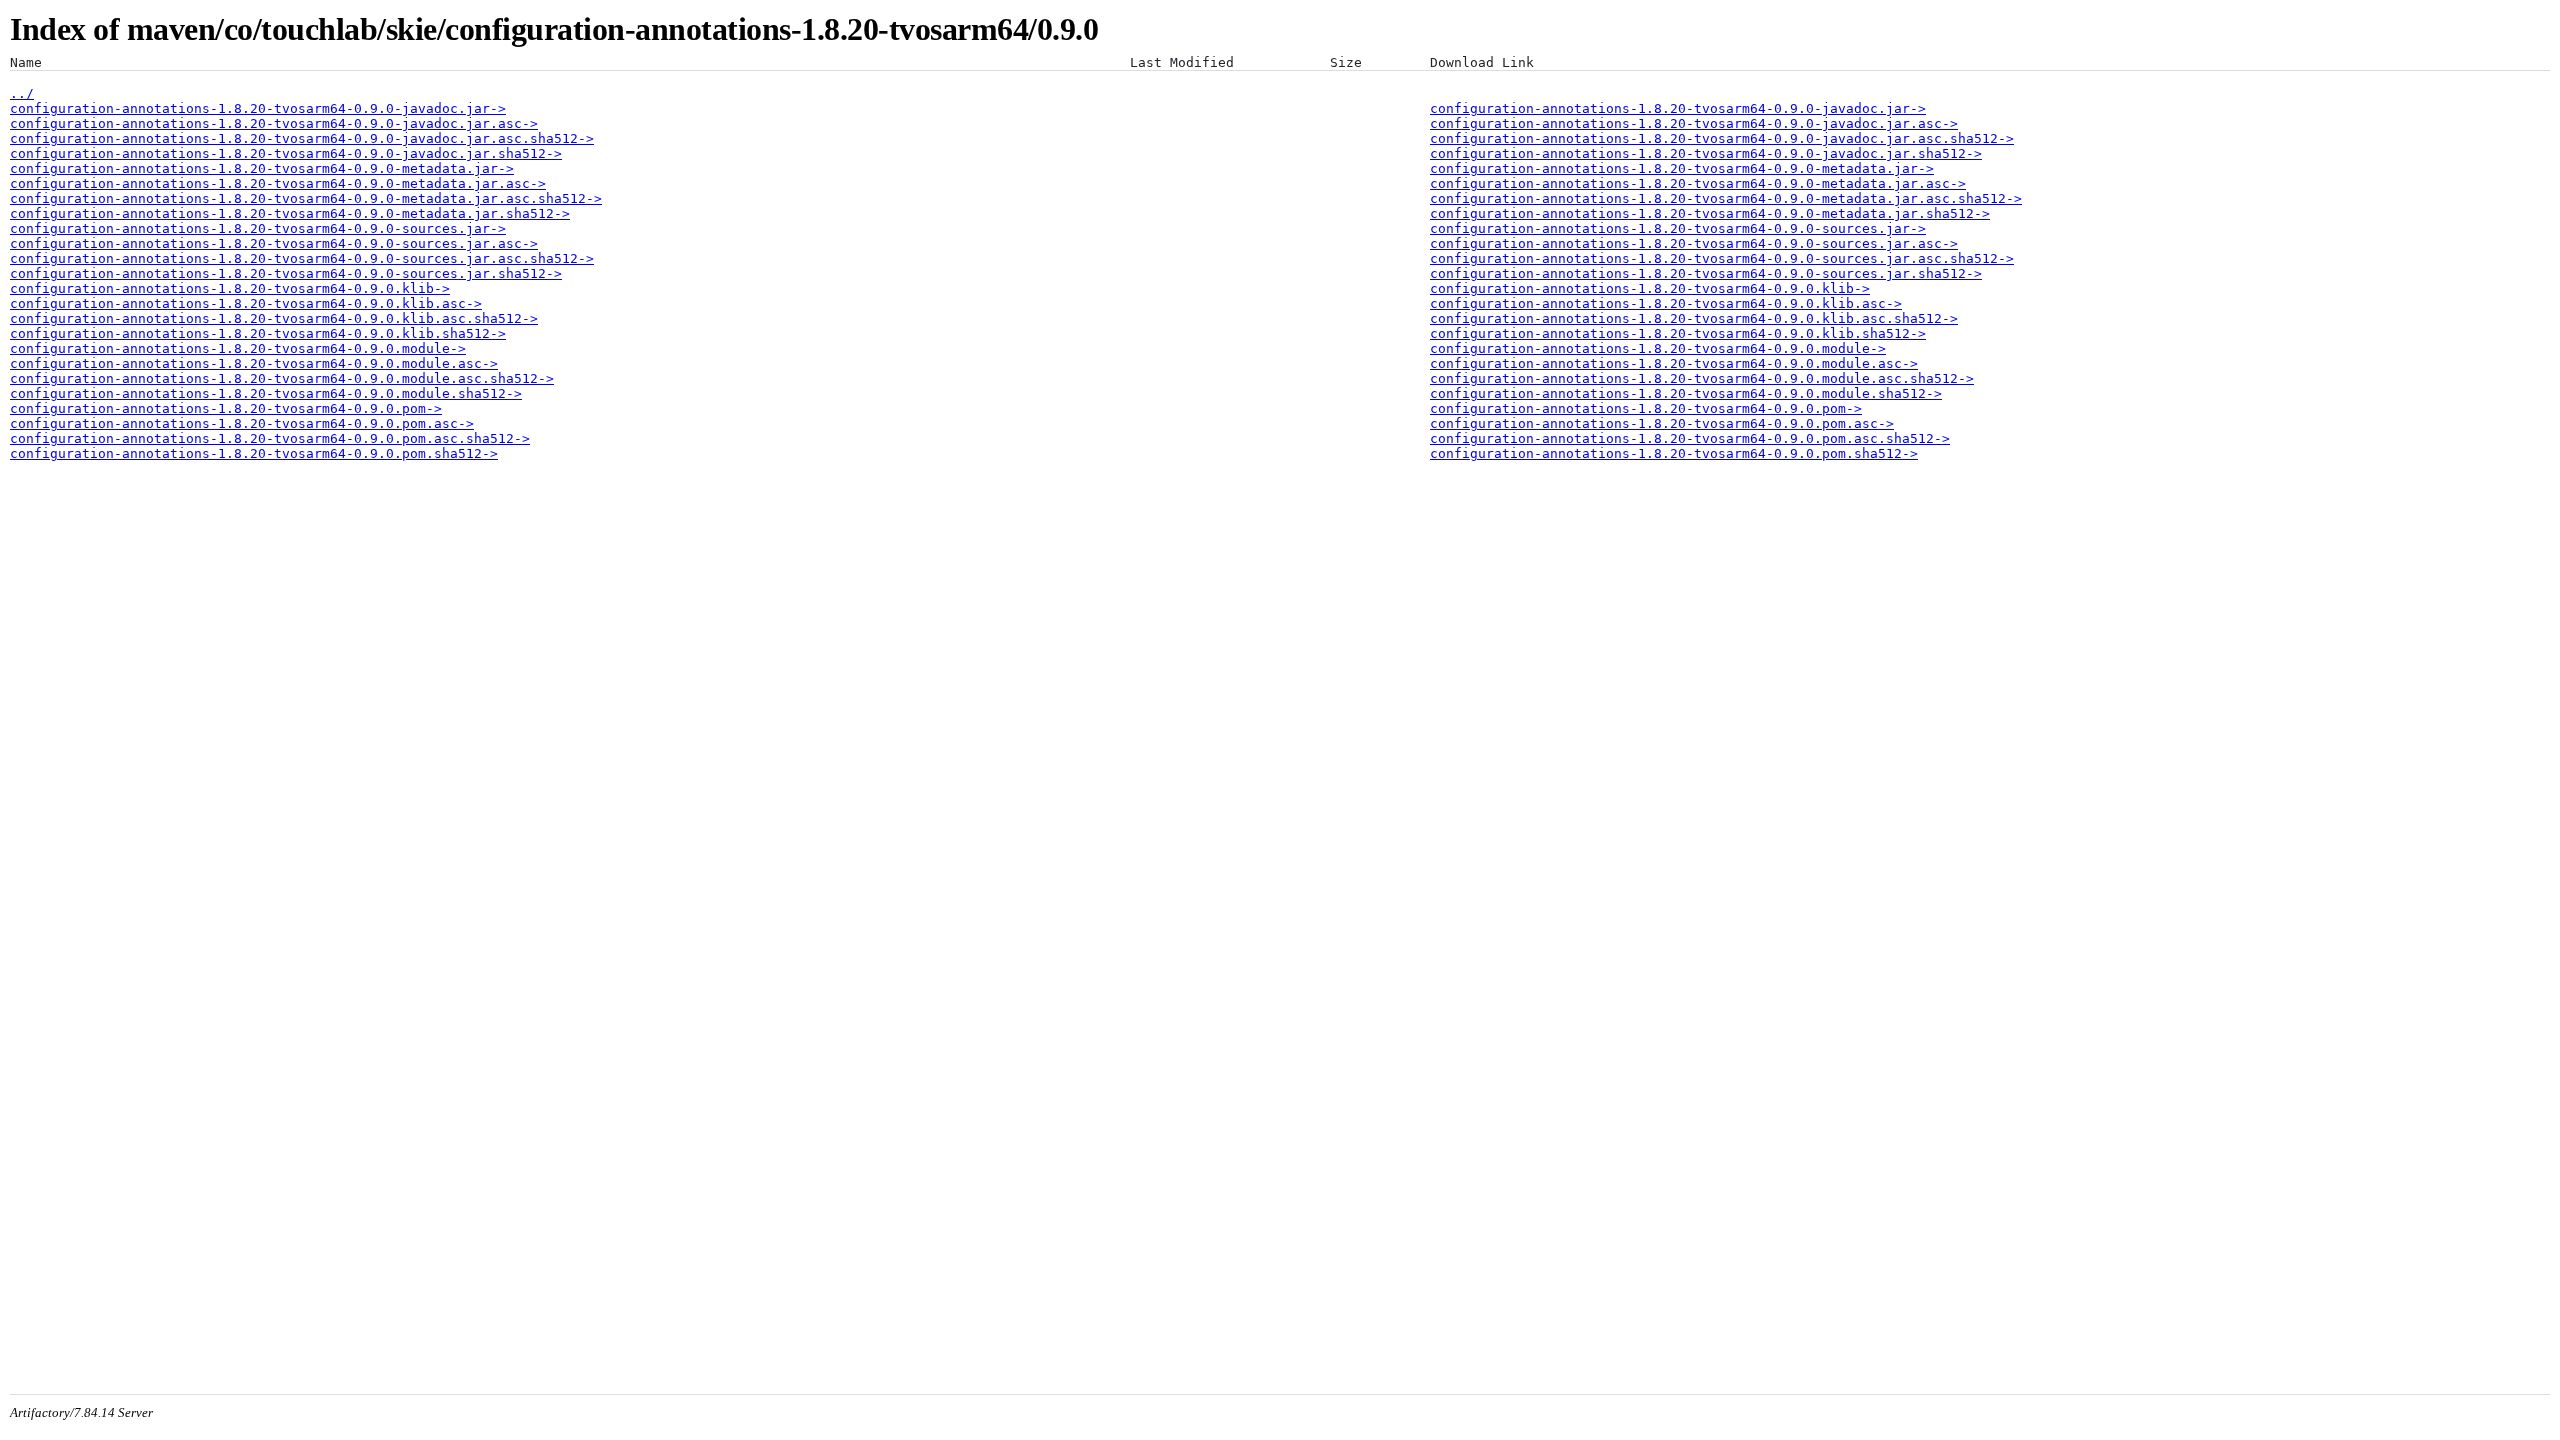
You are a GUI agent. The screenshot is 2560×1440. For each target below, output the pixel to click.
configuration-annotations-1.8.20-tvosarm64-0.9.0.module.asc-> (254, 363)
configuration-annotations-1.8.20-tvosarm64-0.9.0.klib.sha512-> (258, 333)
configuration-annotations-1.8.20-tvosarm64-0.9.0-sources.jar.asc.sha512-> (302, 258)
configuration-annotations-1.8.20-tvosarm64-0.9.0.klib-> (230, 288)
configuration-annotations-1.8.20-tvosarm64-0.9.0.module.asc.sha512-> (282, 378)
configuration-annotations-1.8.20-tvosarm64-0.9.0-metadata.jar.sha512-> (290, 213)
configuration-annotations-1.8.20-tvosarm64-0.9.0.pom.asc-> (242, 423)
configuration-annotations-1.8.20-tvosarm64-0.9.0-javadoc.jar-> (258, 108)
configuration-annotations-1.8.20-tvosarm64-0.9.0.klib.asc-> (246, 303)
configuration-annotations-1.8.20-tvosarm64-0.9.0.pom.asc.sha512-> (270, 438)
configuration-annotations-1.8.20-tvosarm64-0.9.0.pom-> (226, 408)
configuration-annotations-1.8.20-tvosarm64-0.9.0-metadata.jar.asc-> (278, 183)
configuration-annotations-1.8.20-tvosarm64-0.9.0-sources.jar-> (258, 228)
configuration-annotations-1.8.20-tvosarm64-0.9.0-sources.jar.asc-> (274, 243)
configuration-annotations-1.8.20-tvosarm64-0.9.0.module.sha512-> (266, 393)
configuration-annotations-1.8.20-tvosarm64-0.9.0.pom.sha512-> (254, 453)
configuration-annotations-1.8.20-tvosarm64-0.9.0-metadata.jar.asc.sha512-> (306, 198)
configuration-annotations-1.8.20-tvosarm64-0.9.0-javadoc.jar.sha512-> (286, 153)
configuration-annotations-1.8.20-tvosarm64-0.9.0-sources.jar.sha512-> (286, 273)
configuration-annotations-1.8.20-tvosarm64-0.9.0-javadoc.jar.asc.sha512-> (302, 138)
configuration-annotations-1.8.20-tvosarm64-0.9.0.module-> (238, 348)
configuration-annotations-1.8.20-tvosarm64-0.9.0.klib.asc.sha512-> (274, 318)
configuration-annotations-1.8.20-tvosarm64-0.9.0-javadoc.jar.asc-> (274, 123)
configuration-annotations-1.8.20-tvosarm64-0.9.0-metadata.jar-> (262, 168)
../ (22, 93)
